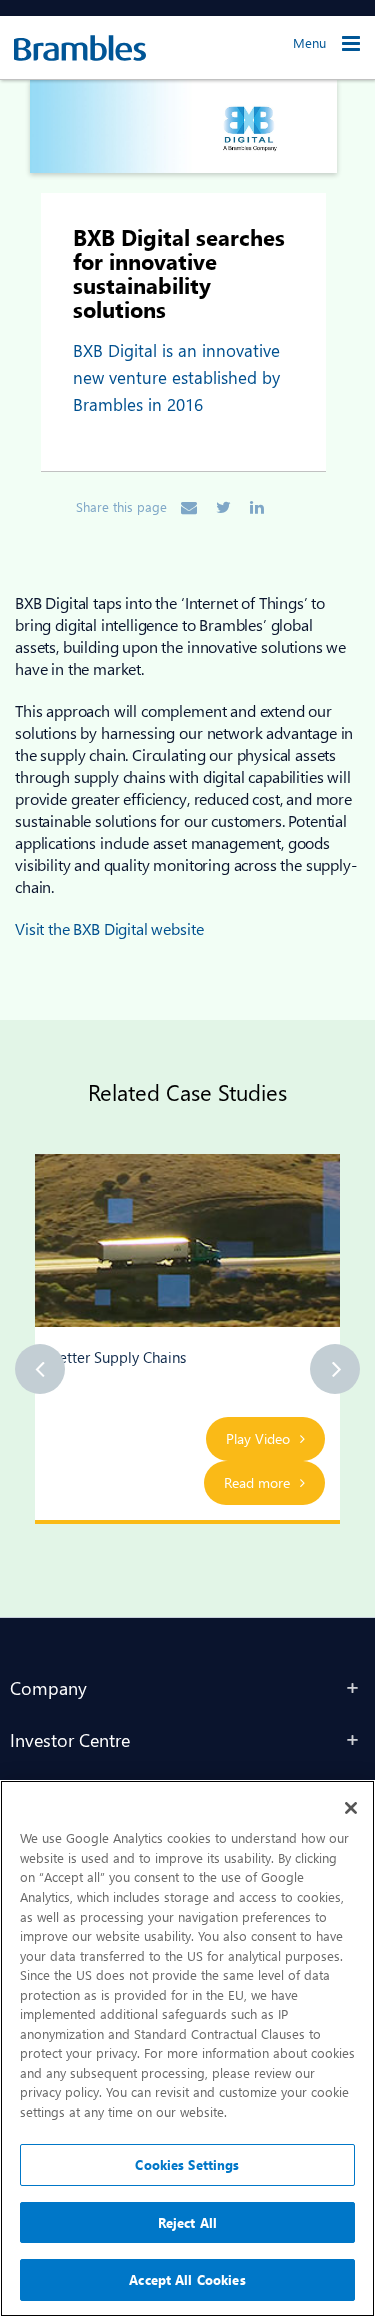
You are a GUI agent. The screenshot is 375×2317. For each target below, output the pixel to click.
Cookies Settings (187, 2164)
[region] (187, 2048)
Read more (257, 1482)
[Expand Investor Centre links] (354, 1740)
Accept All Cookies (187, 2279)
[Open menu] (351, 43)
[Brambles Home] (73, 48)
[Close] (351, 1808)
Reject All (187, 2222)
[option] (187, 1339)
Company (48, 1687)
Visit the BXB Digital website (109, 928)
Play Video (258, 1438)
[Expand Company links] (354, 1688)
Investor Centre (70, 1739)
